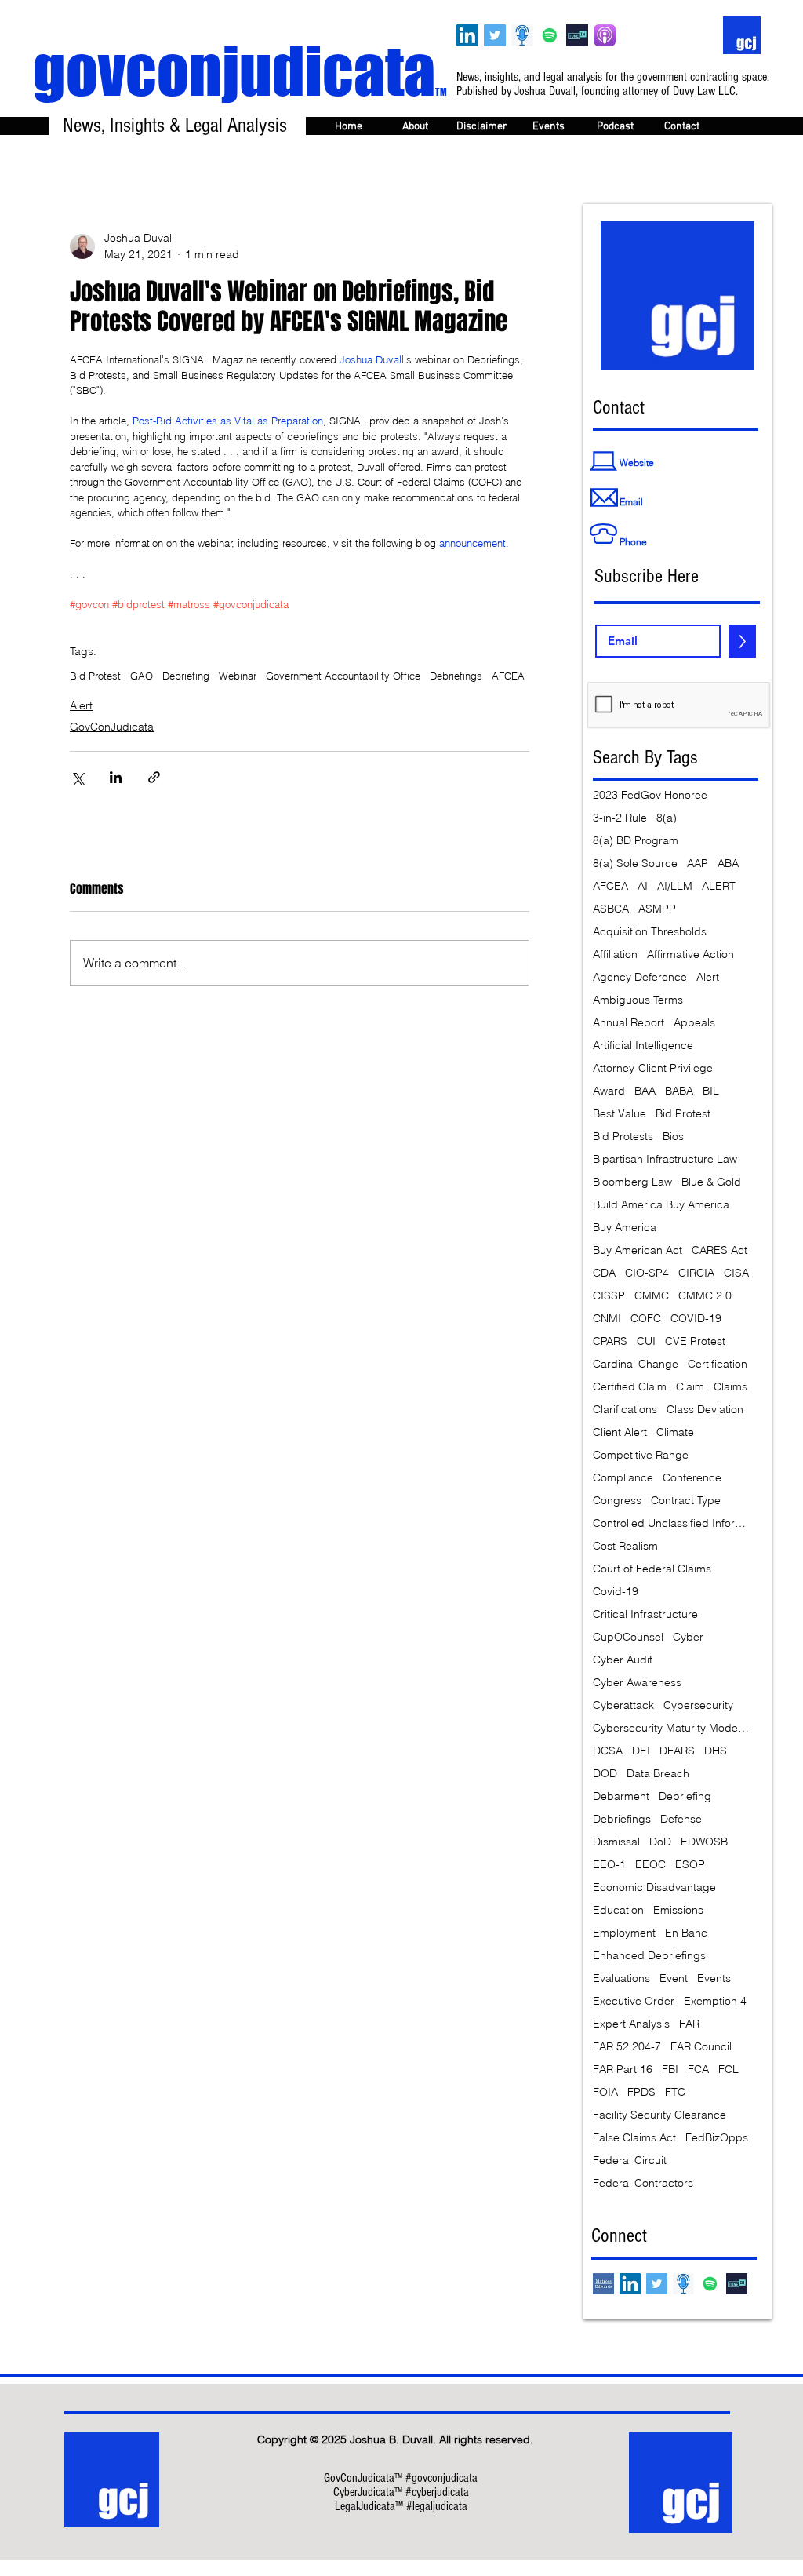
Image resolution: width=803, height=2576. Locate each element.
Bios (673, 1137)
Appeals (694, 1023)
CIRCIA (696, 1273)
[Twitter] (495, 35)
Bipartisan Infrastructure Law (665, 1159)
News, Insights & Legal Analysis (175, 126)
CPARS (610, 1341)
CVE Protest (695, 1341)
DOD (605, 1774)
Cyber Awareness (637, 1683)
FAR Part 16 (623, 2070)
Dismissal (616, 1842)
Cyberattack (623, 1705)
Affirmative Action (690, 955)
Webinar (238, 676)
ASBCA (611, 909)
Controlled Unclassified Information (671, 1523)
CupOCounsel (628, 1637)
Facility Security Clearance (659, 2115)
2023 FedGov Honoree (650, 795)
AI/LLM (675, 886)
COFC (646, 1319)
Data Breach (658, 1774)
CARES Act (719, 1250)
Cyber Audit (623, 1660)
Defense (681, 1819)
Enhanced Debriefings (649, 1956)
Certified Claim (630, 1387)
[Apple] (605, 35)
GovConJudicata (112, 727)
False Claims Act (634, 2138)
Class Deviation (705, 1410)
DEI (641, 1751)
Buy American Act (638, 1250)
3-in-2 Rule (620, 818)
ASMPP (657, 909)
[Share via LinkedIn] (116, 777)
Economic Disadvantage (654, 1887)
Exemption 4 (715, 2001)
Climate (675, 1432)
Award (609, 1091)
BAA (645, 1091)
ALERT (719, 886)
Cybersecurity (698, 1705)
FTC (675, 2092)
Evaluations (621, 1978)
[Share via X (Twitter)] (77, 777)
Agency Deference (640, 977)
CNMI (607, 1319)
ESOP (690, 1865)
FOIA (605, 2092)
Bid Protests (623, 1137)
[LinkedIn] (467, 35)
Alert (81, 705)
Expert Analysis (631, 2024)
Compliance (623, 1478)
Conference (692, 1478)
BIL (711, 1091)
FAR (689, 2024)
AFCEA (508, 676)
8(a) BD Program (636, 841)
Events (714, 1978)
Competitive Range (641, 1455)
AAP (698, 864)
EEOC (650, 1865)
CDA (604, 1273)
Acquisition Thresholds (650, 932)
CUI (646, 1341)
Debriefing (186, 676)
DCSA (608, 1751)
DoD (660, 1842)
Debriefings (456, 676)
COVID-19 (696, 1319)
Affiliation (615, 955)
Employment (624, 1933)
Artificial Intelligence (643, 1046)
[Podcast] (522, 35)
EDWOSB (704, 1842)
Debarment (621, 1796)
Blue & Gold (711, 1182)
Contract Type (686, 1501)
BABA (679, 1091)
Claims (730, 1387)
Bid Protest (95, 676)
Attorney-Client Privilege (653, 1068)
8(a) (667, 818)
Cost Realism (625, 1546)
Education (618, 1910)
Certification (718, 1364)
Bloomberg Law (632, 1182)
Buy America (625, 1228)
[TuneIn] (577, 35)
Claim (690, 1387)
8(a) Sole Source (635, 864)
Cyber (688, 1637)
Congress (617, 1501)
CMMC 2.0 (705, 1296)
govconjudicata (240, 71)
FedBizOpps (717, 2138)
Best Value (620, 1114)
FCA (698, 2070)
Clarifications (625, 1410)
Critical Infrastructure (645, 1614)
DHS (716, 1751)
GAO (142, 676)
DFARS (677, 1751)
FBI (670, 2070)
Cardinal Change (636, 1364)
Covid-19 (616, 1592)
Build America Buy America (661, 1205)
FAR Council (701, 2047)
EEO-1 (609, 1865)
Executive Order (634, 2001)
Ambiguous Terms (638, 1000)
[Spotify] (550, 35)
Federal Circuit (630, 2161)
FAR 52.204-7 (627, 2047)
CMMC (652, 1296)
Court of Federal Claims (652, 1569)
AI (643, 886)
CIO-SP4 (647, 1273)
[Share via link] (154, 777)
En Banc (686, 1933)
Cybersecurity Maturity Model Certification (671, 1728)
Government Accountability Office (343, 676)
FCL (729, 2070)
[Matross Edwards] (603, 2284)
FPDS (641, 2092)
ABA (728, 864)
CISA (736, 1273)
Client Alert (620, 1432)
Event (674, 1978)
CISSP (609, 1296)
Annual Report (629, 1023)
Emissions (678, 1910)
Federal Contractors (643, 2183)
